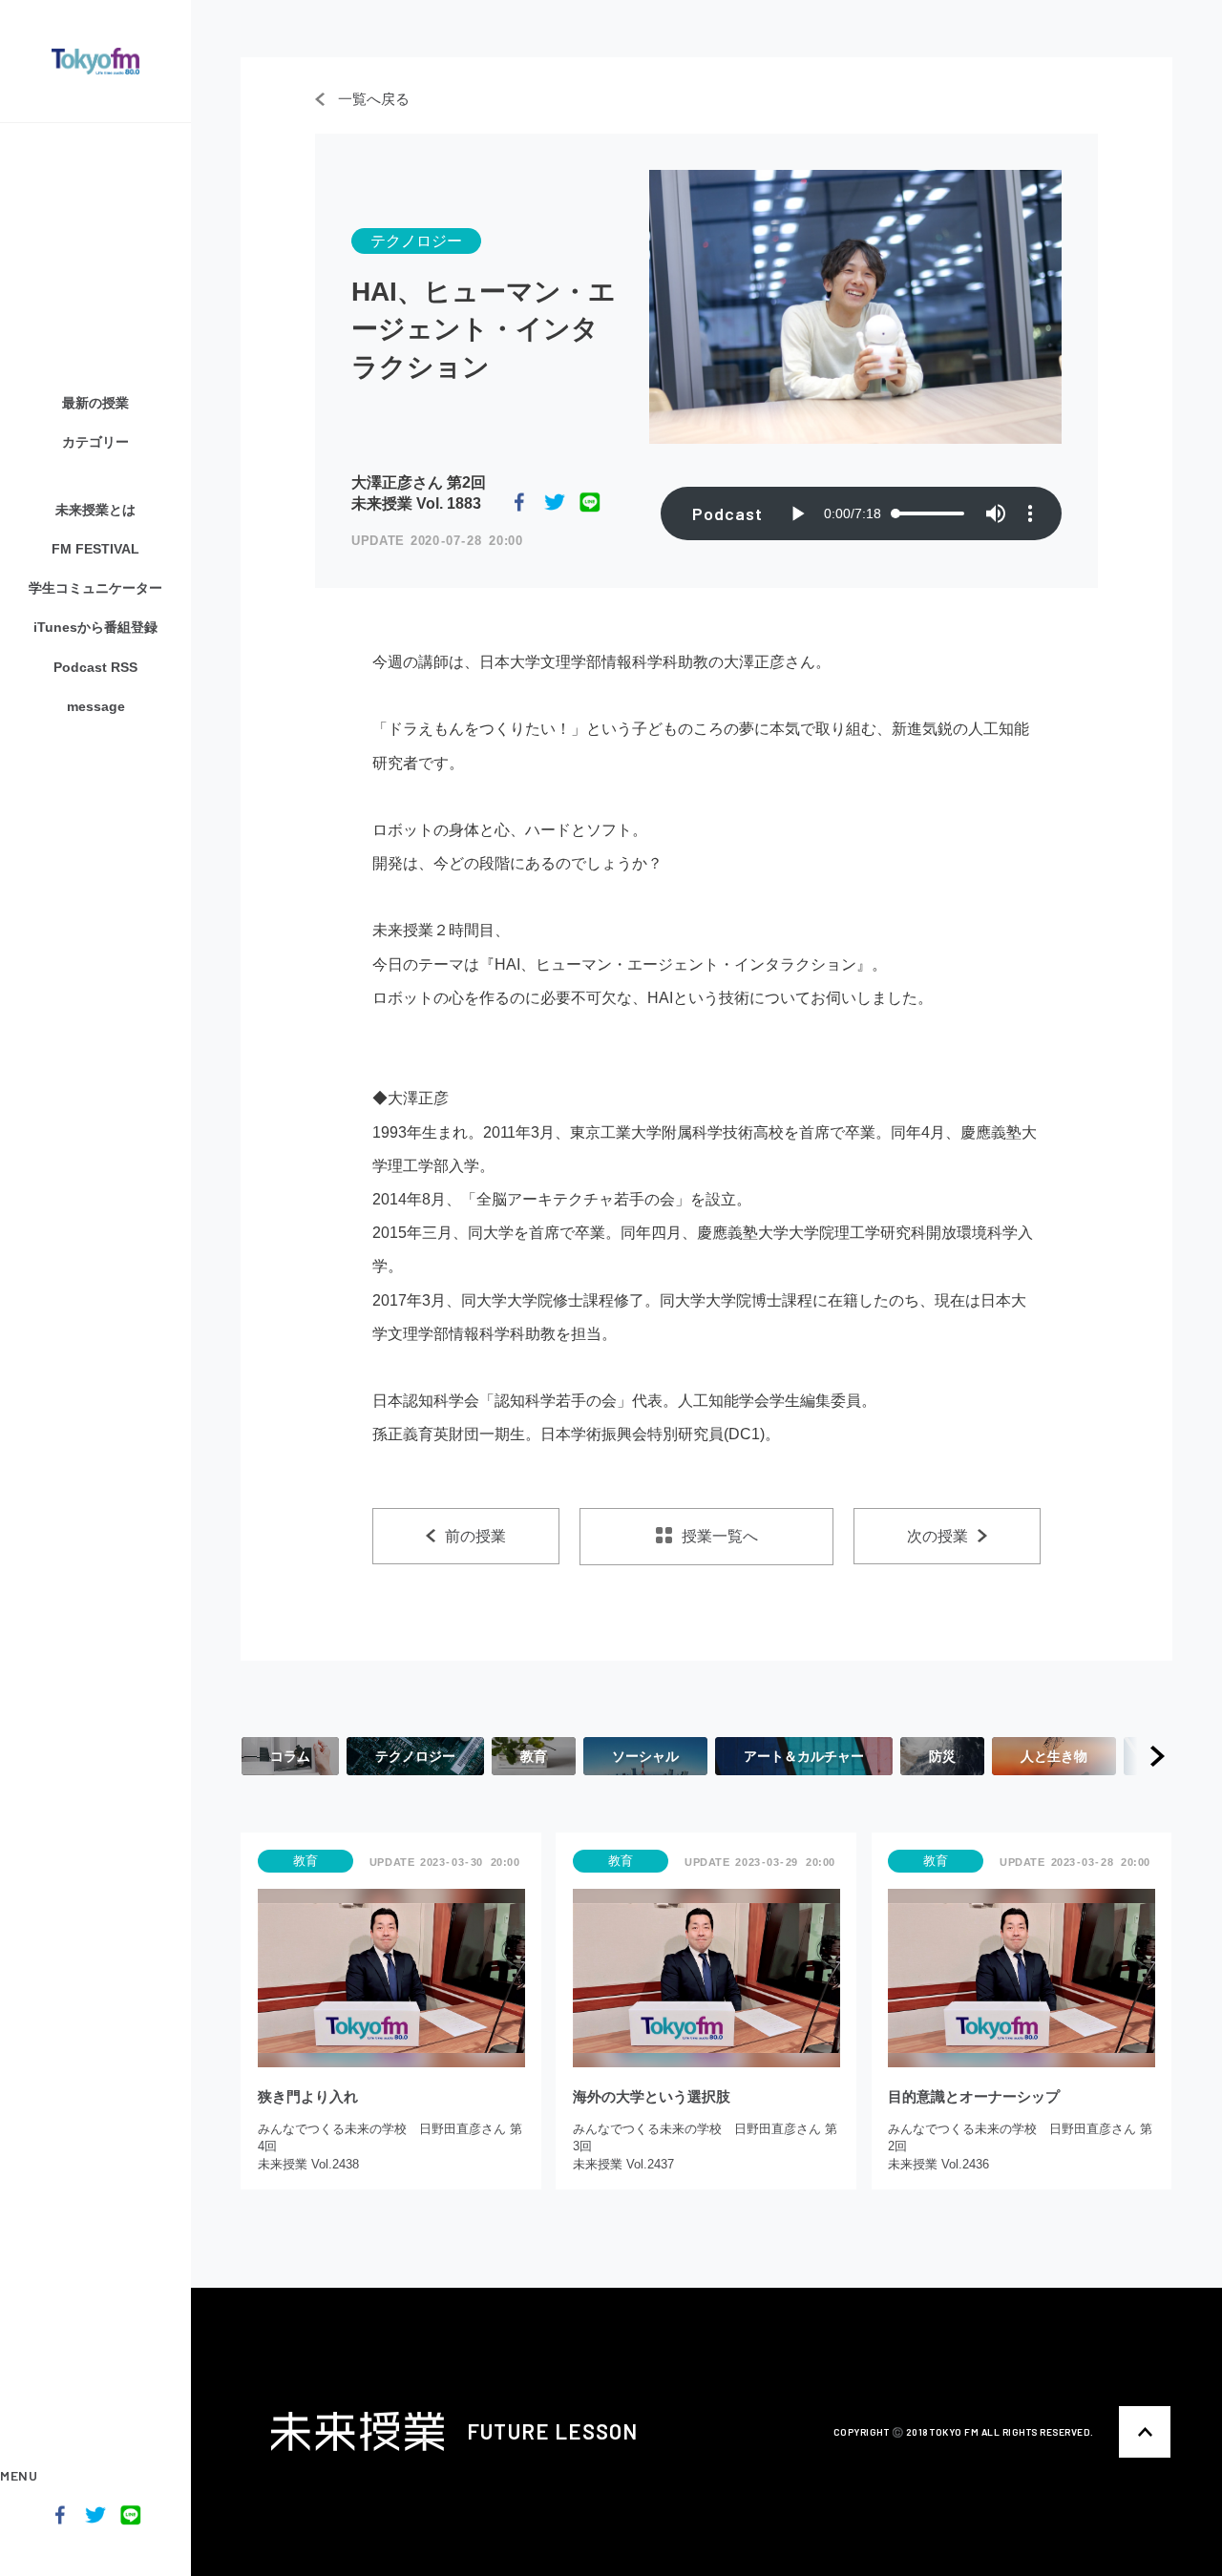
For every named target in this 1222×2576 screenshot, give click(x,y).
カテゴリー (95, 442)
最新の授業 (95, 403)
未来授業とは (95, 510)
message (96, 706)
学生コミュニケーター (95, 588)
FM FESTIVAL (95, 549)
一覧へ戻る (372, 99)
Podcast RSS (95, 667)
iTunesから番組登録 (95, 627)
